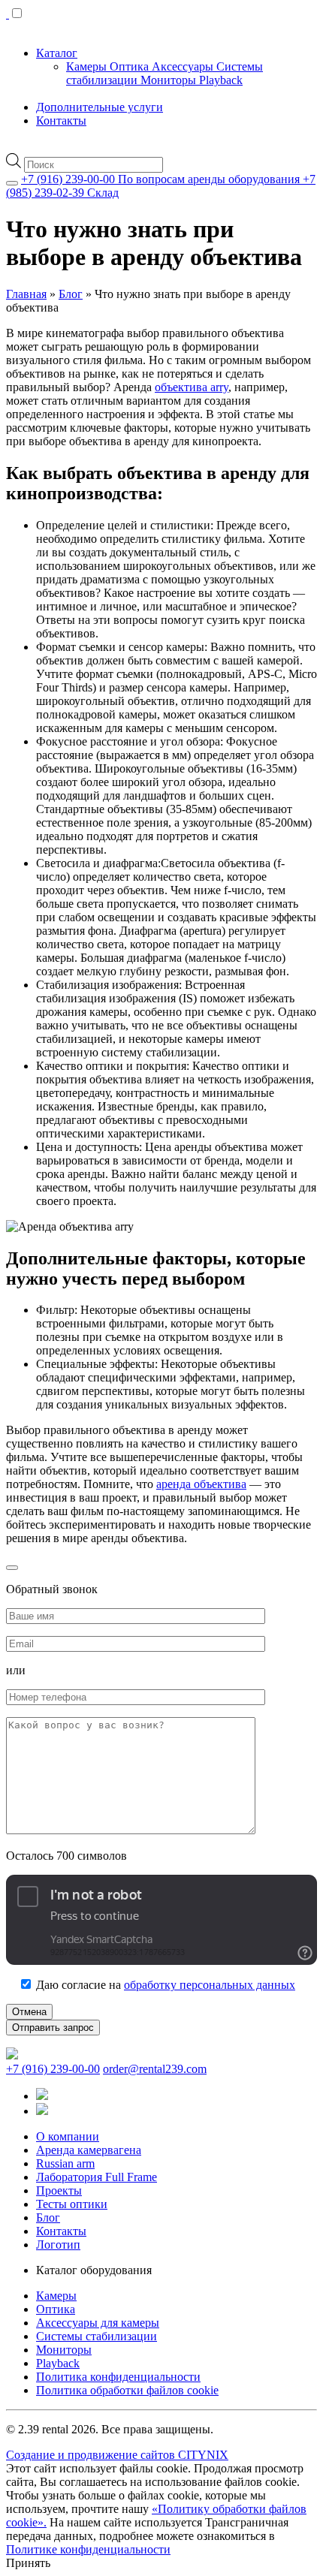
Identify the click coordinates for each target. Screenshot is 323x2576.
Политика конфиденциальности (118, 2377)
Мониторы (170, 80)
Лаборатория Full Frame (97, 2177)
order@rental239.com (155, 2069)
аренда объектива (201, 1484)
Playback (221, 80)
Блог (71, 294)
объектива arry (192, 387)
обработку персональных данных (210, 1985)
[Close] (12, 183)
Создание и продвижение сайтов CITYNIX (117, 2455)
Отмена (29, 2012)
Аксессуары (184, 66)
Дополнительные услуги (100, 107)
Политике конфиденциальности (88, 2549)
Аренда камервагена (89, 2150)
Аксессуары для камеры (98, 2323)
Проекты (59, 2190)
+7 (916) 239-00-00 (53, 2069)
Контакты (61, 121)
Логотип (58, 2245)
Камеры (88, 66)
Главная (26, 294)
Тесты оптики (72, 2204)
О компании (68, 2136)
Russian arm (65, 2163)
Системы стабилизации (97, 2336)
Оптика (131, 66)
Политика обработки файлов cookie (127, 2390)
